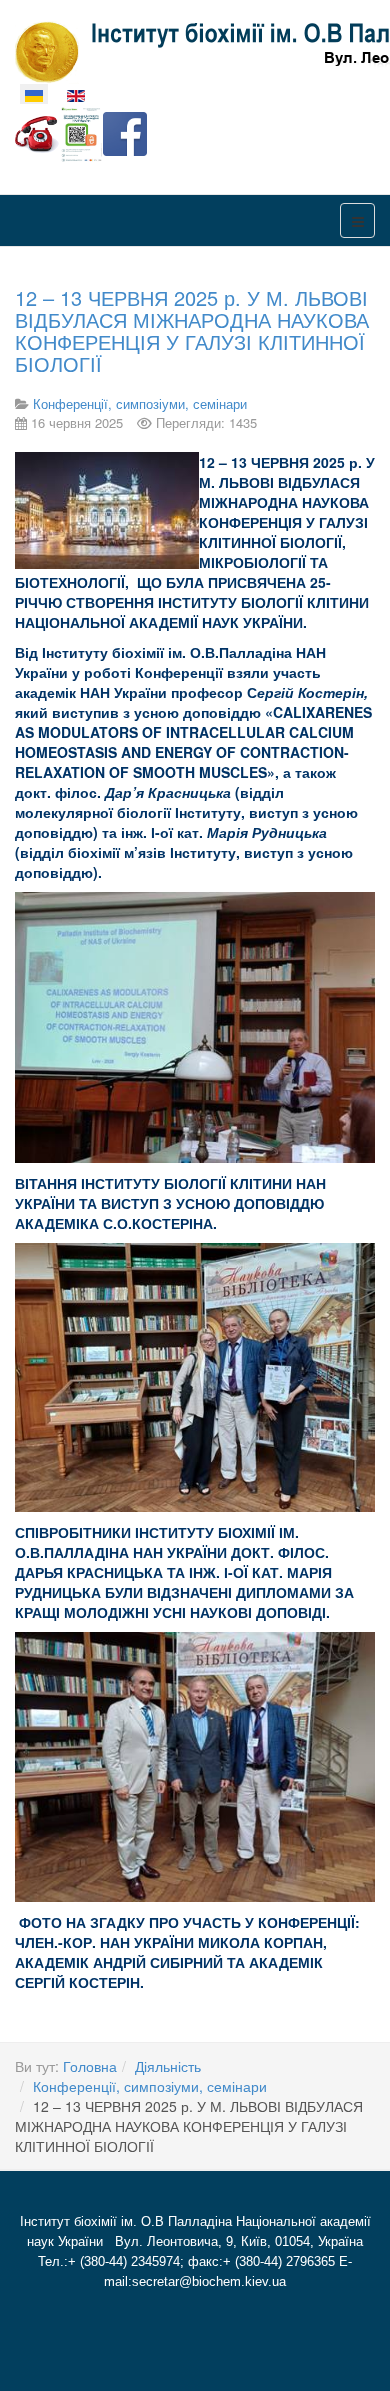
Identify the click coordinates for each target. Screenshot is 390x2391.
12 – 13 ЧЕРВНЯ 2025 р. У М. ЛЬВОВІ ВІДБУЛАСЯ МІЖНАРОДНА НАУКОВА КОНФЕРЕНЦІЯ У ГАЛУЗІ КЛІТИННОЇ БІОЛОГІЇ (192, 330)
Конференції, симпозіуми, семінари (150, 2086)
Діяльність (168, 2066)
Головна (90, 2066)
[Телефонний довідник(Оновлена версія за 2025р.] (37, 132)
